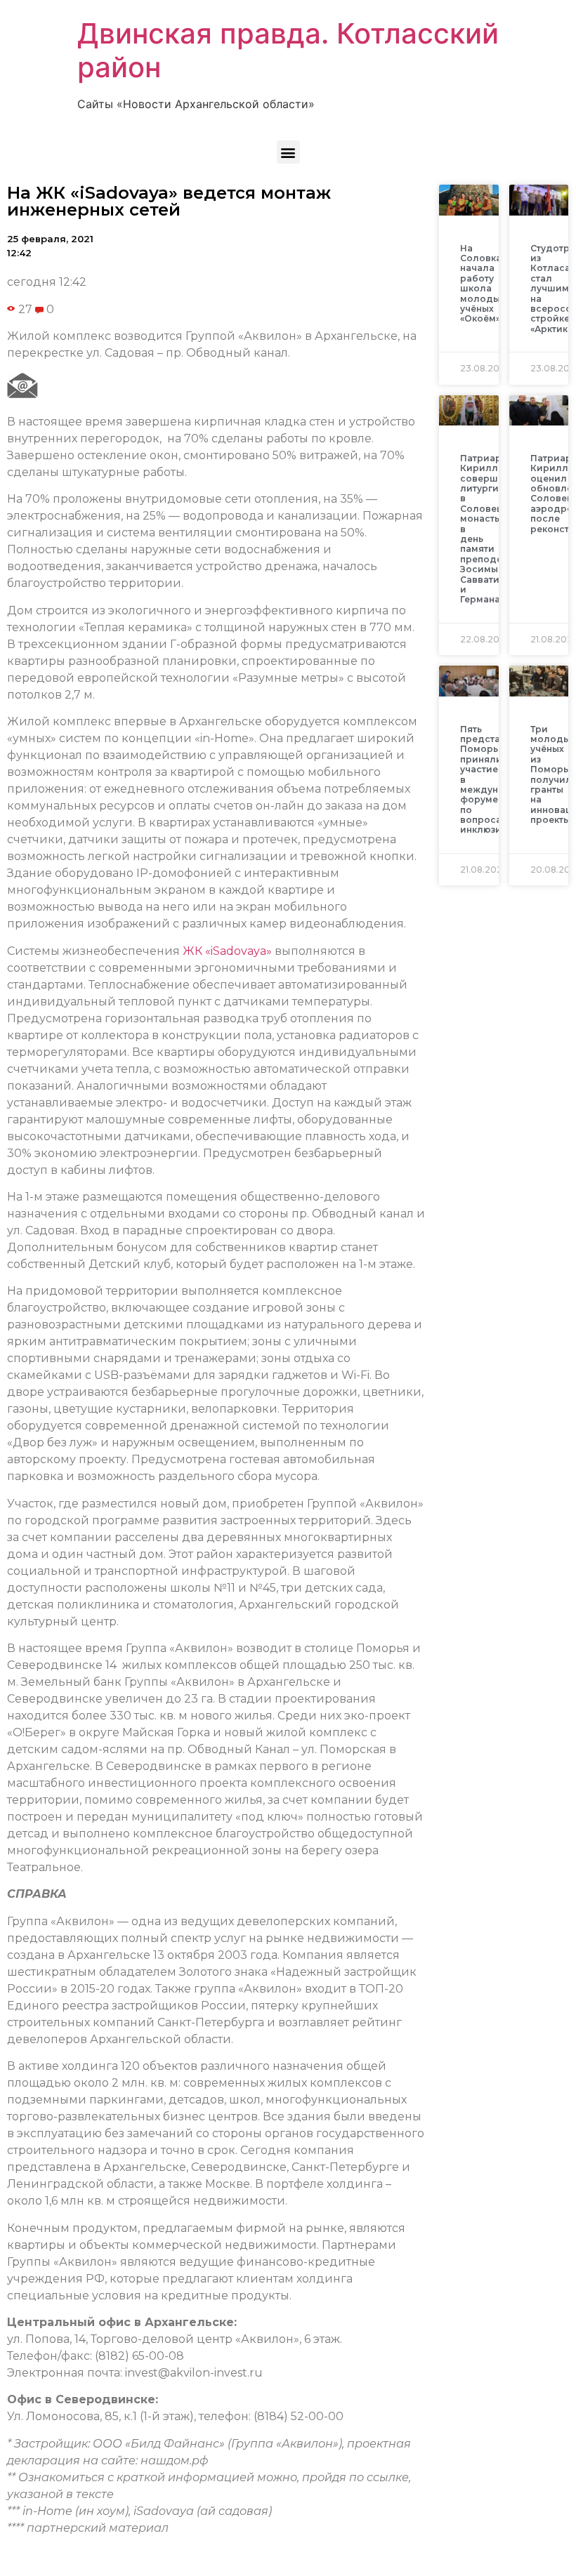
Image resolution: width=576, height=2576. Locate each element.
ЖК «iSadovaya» (227, 951)
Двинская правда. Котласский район (288, 50)
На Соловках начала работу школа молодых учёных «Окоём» (483, 284)
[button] (288, 152)
